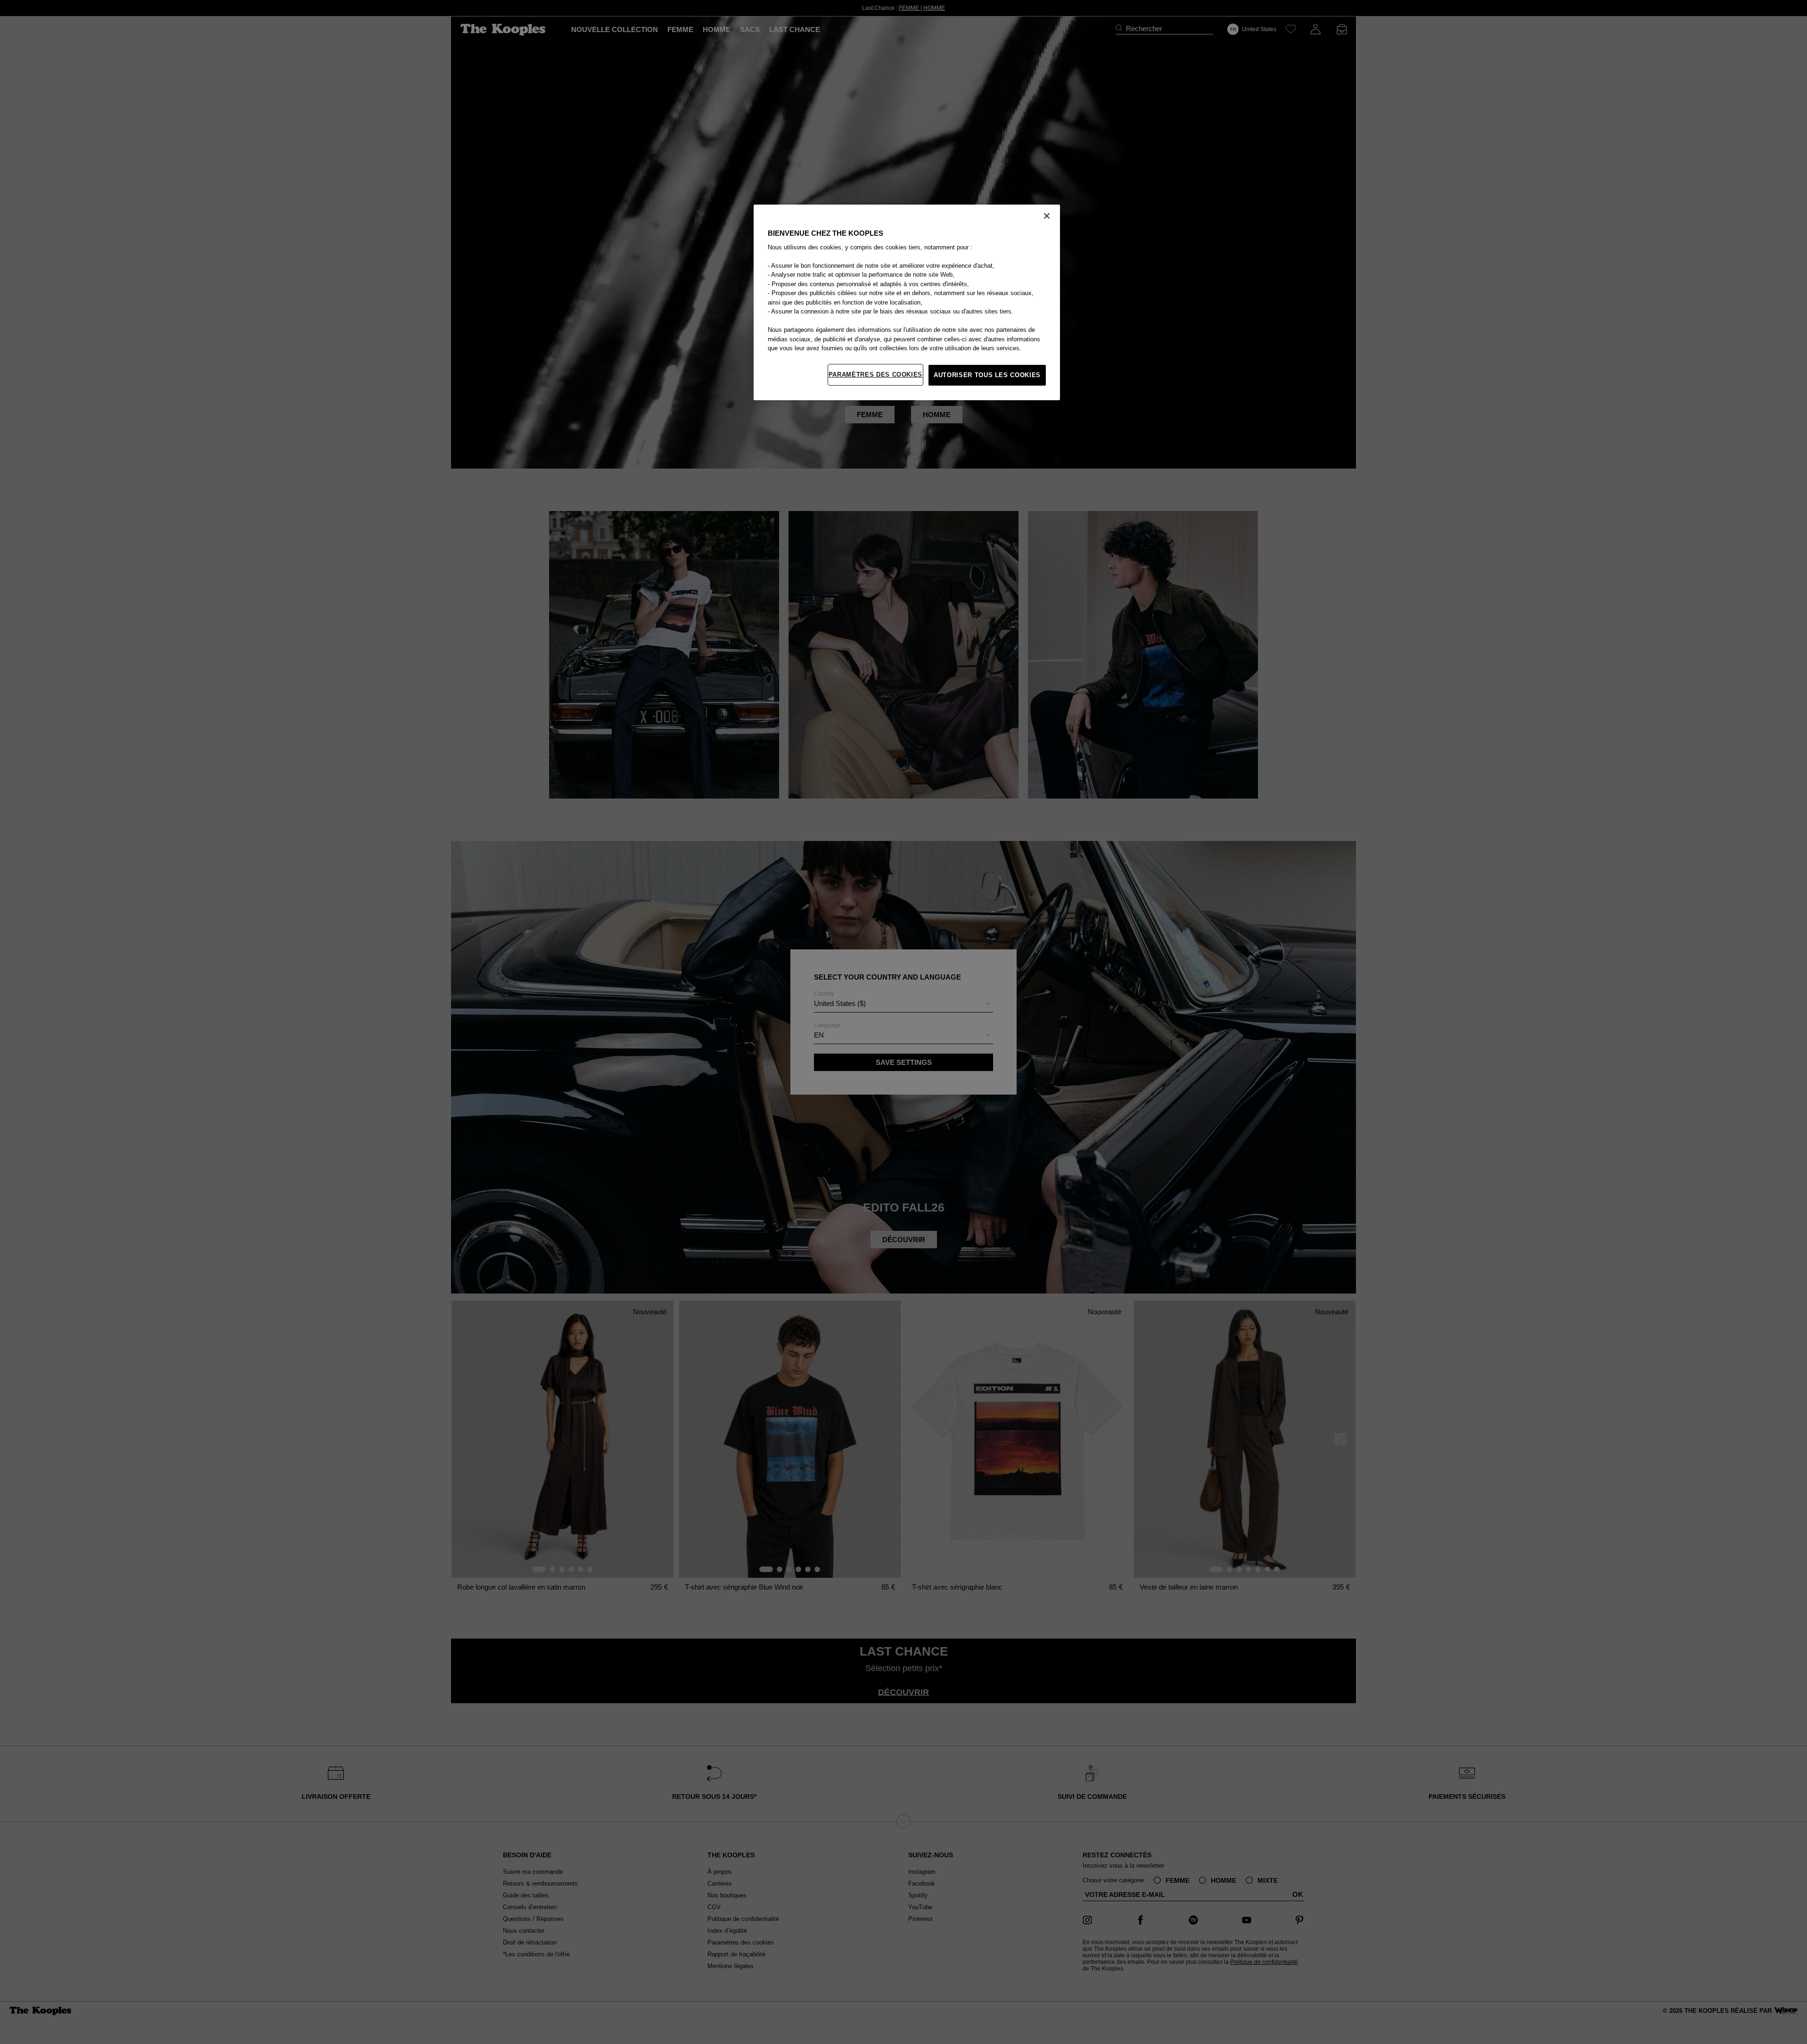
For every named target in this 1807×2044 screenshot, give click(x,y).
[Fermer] (1047, 216)
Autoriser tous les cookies (987, 375)
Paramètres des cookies (875, 375)
